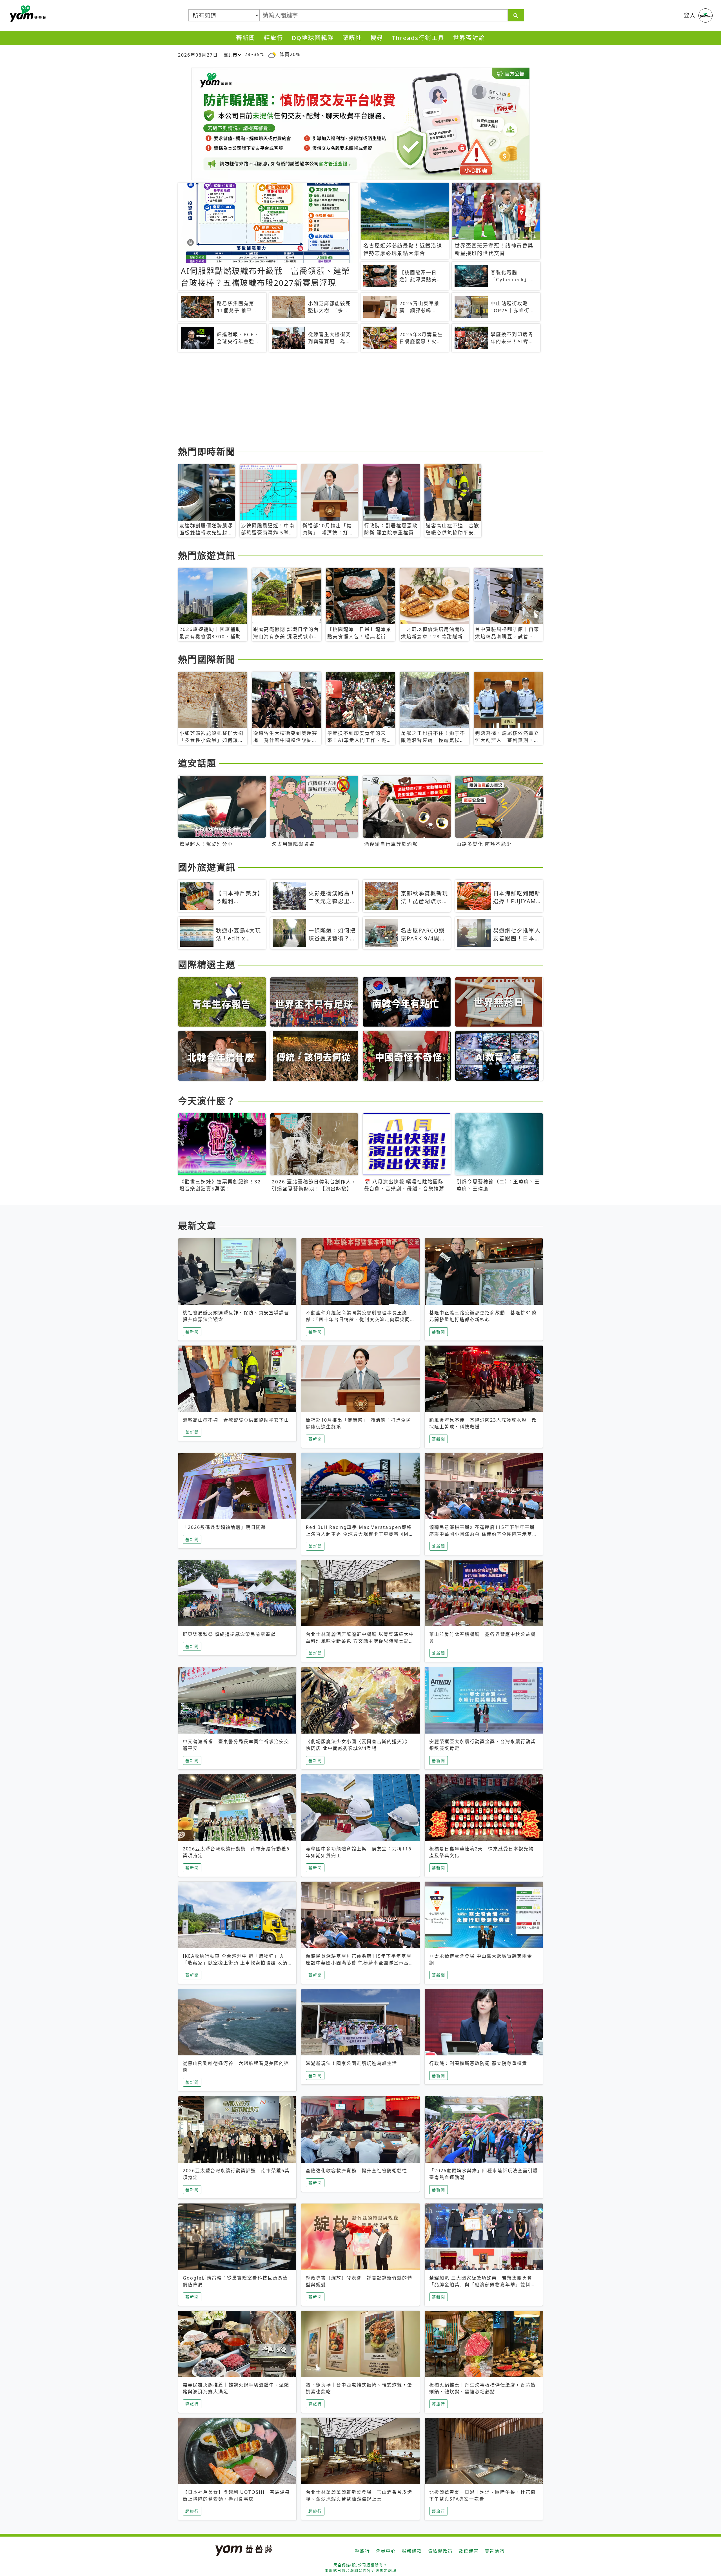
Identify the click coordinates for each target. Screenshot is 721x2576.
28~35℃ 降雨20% (272, 54)
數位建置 (469, 2551)
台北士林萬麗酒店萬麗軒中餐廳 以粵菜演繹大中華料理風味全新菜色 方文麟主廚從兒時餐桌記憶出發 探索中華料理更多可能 (360, 1641)
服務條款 (412, 2551)
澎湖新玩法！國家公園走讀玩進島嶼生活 (351, 2063)
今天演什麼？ (207, 1101)
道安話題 (197, 763)
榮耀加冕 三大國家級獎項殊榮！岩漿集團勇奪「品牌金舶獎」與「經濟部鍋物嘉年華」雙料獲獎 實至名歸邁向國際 (482, 2285)
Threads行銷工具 (418, 38)
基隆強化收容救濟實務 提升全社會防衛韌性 (357, 2171)
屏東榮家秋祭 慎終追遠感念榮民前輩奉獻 (229, 1634)
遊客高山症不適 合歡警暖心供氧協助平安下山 (236, 1420)
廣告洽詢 (495, 2551)
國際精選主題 (207, 964)
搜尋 (377, 38)
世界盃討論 (469, 38)
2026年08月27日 (198, 55)
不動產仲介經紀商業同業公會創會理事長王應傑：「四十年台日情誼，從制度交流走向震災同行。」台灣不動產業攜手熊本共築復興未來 (358, 1319)
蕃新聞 (246, 38)
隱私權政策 (440, 2551)
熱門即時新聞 (207, 451)
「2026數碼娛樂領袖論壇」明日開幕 (224, 1527)
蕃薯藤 (27, 14)
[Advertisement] (347, 400)
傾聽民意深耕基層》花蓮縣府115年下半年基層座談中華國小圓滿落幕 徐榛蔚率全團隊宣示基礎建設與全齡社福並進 (483, 1534)
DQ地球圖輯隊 (313, 38)
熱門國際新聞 (207, 659)
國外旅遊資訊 (207, 867)
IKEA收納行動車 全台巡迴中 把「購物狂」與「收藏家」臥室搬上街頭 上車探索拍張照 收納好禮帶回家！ (235, 1963)
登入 (690, 15)
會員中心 (386, 2551)
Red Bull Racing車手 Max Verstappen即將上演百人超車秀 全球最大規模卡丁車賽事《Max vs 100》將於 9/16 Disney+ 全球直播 (360, 1534)
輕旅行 (274, 38)
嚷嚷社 (352, 38)
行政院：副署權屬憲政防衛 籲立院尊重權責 (478, 2063)
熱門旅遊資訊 (207, 555)
